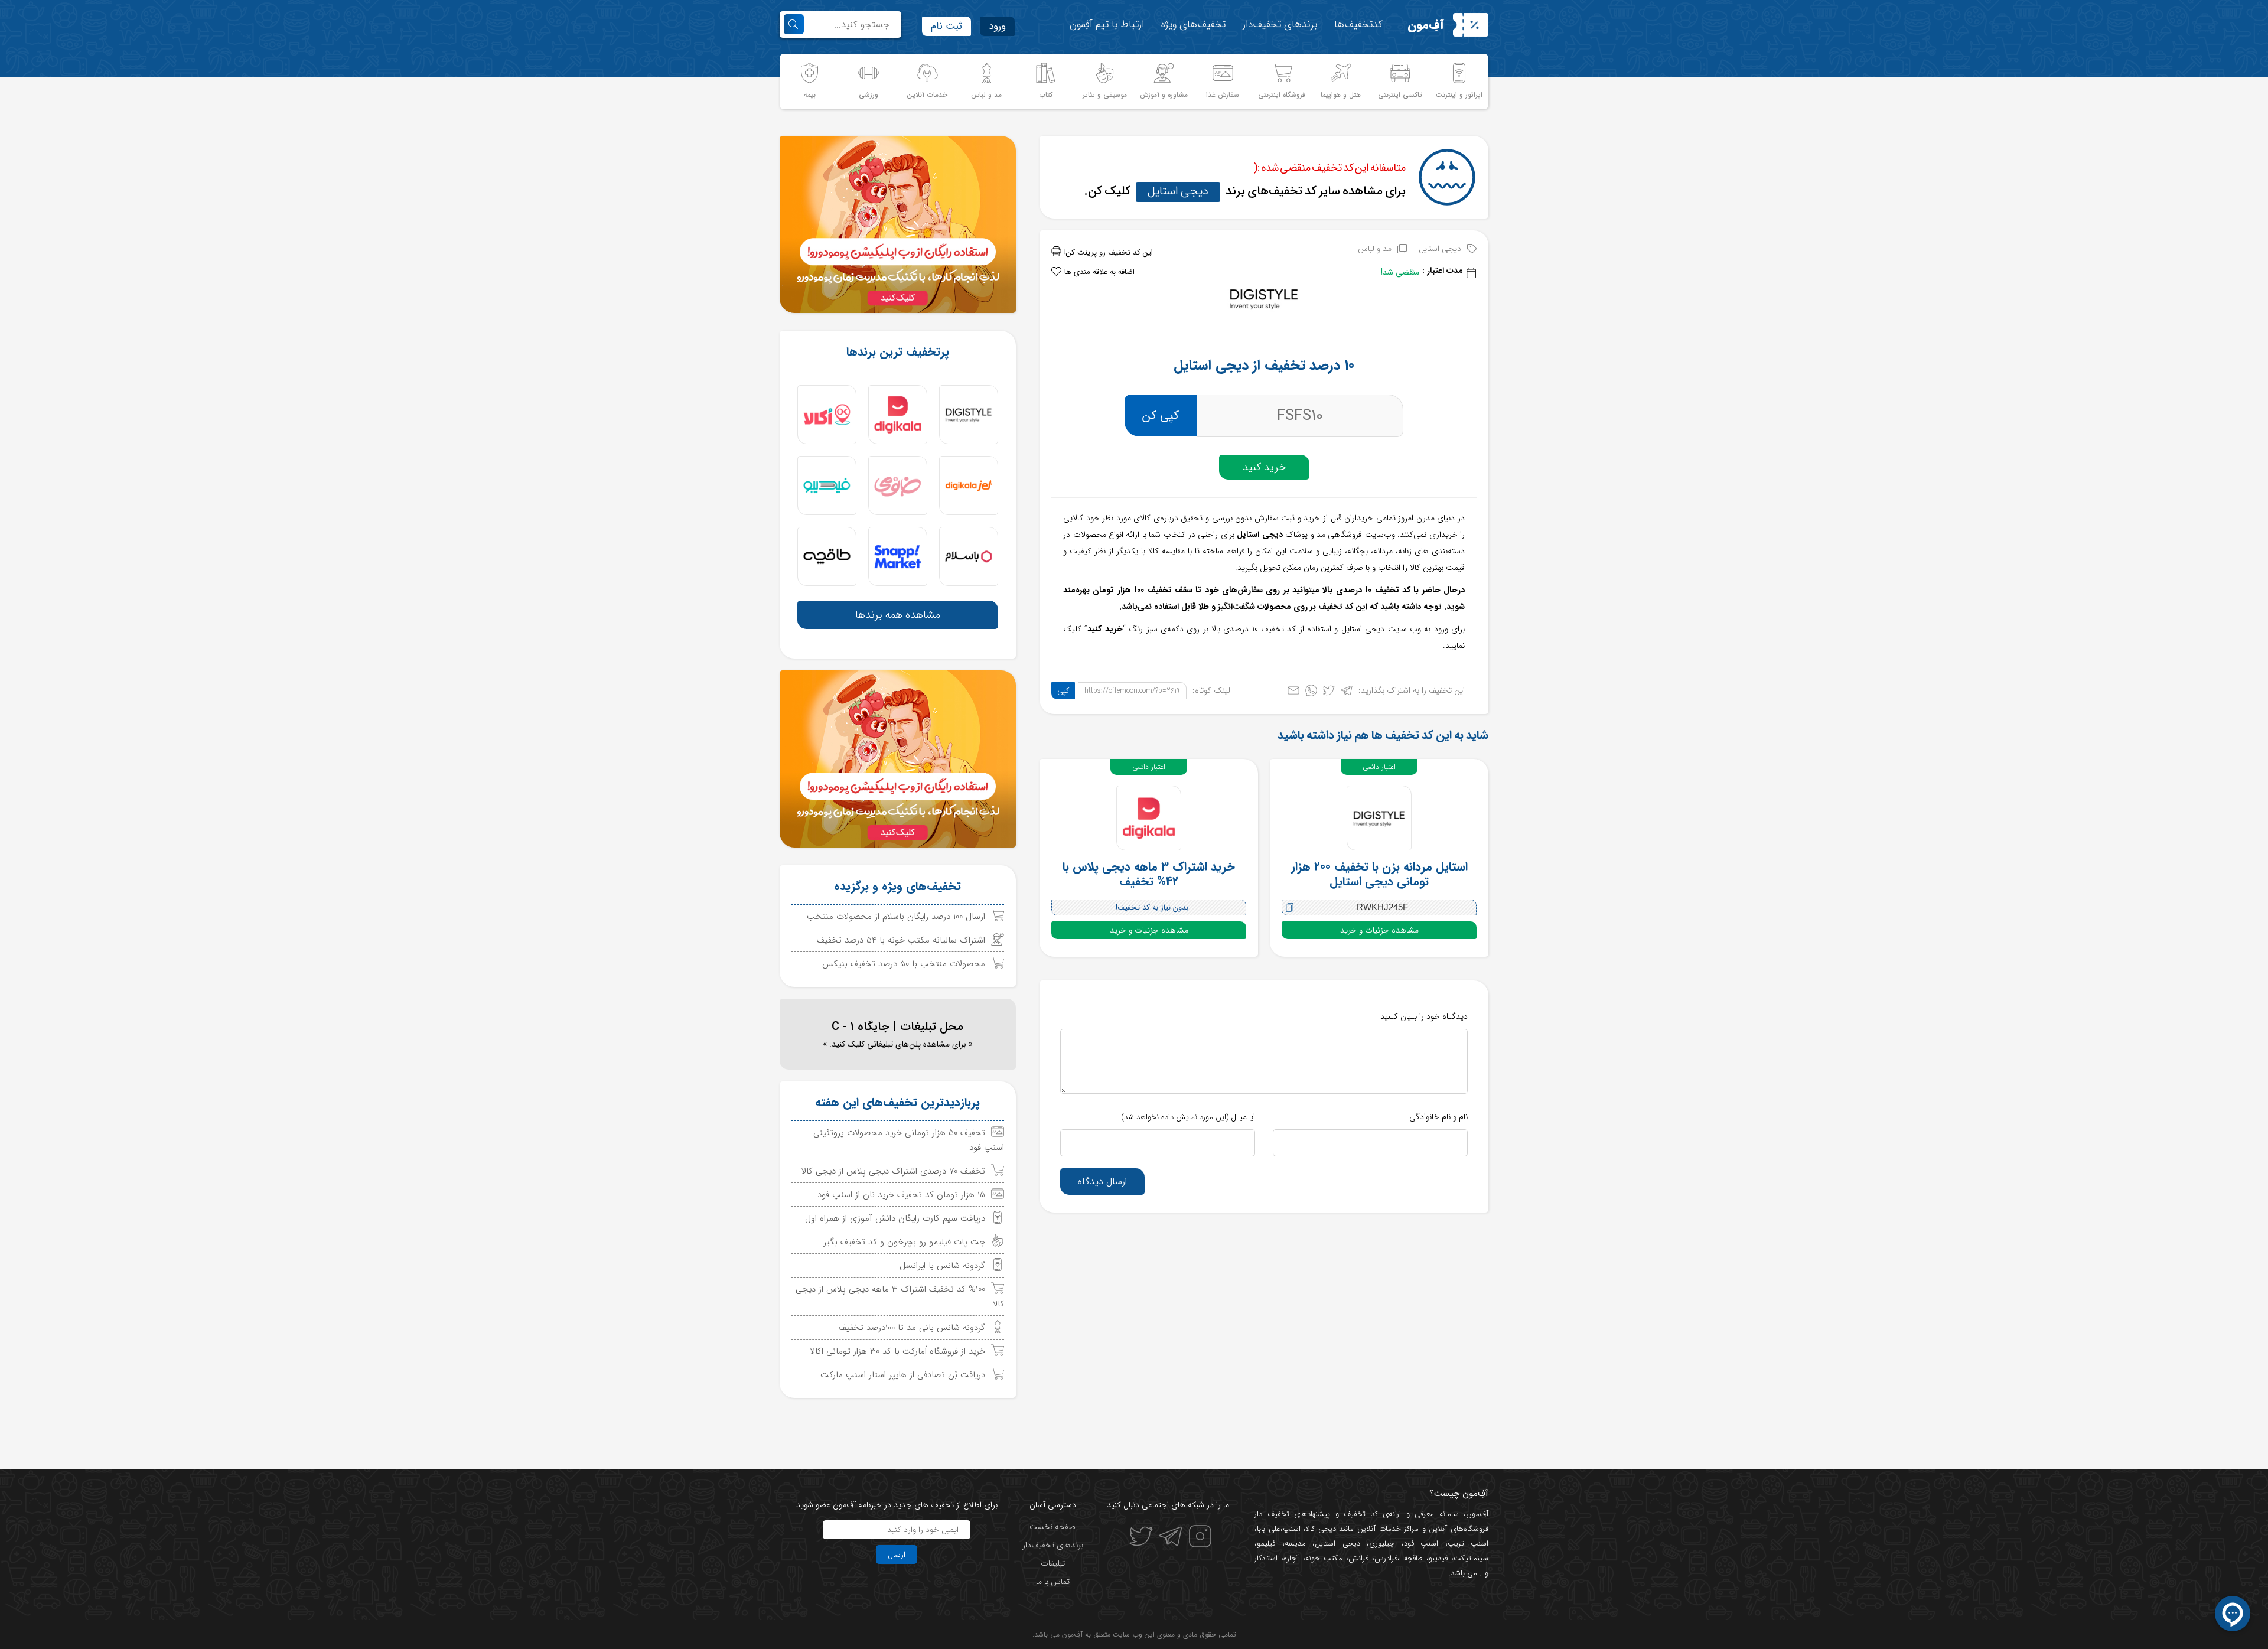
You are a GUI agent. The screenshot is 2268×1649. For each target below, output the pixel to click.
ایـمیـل (1188, 1117)
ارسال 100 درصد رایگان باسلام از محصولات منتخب (896, 917)
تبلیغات (1053, 1563)
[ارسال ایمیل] (1293, 693)
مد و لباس (1375, 249)
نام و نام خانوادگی (1438, 1117)
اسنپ (1292, 1529)
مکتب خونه (1324, 1558)
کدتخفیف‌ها (1358, 25)
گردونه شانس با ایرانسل (942, 1266)
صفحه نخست (1052, 1527)
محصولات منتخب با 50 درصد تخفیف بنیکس (904, 964)
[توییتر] (1329, 693)
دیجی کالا (1321, 1529)
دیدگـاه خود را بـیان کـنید (1424, 1016)
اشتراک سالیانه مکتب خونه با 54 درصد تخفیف (901, 940)
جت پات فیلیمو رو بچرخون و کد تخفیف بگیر (904, 1242)
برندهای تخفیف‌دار (1280, 25)
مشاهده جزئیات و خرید (1379, 930)
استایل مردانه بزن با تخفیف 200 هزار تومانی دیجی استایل (1379, 874)
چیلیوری (1382, 1544)
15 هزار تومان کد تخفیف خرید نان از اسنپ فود (901, 1195)
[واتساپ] (1311, 693)
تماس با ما (1053, 1582)
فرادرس (1386, 1558)
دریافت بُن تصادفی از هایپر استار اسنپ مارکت (903, 1375)
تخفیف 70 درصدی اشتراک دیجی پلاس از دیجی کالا (893, 1171)
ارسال (897, 1555)
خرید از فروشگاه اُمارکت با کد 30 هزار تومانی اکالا (898, 1351)
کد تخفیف (1361, 1514)
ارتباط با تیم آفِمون (1107, 25)
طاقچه (1411, 1558)
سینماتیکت (1471, 1558)
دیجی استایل (1178, 191)
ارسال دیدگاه (1102, 1182)
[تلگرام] (1347, 693)
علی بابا (1269, 1529)
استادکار (1266, 1558)
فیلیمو (1266, 1544)
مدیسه (1295, 1544)
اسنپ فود (1421, 1544)
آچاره (1291, 1558)
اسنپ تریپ (1468, 1544)
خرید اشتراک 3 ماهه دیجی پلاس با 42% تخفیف (1149, 874)
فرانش (1358, 1558)
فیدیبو (1438, 1558)
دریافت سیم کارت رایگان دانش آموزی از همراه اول (895, 1218)
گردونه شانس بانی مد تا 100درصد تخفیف (912, 1328)
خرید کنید (1264, 467)
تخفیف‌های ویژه (1193, 25)
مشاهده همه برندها (898, 615)
